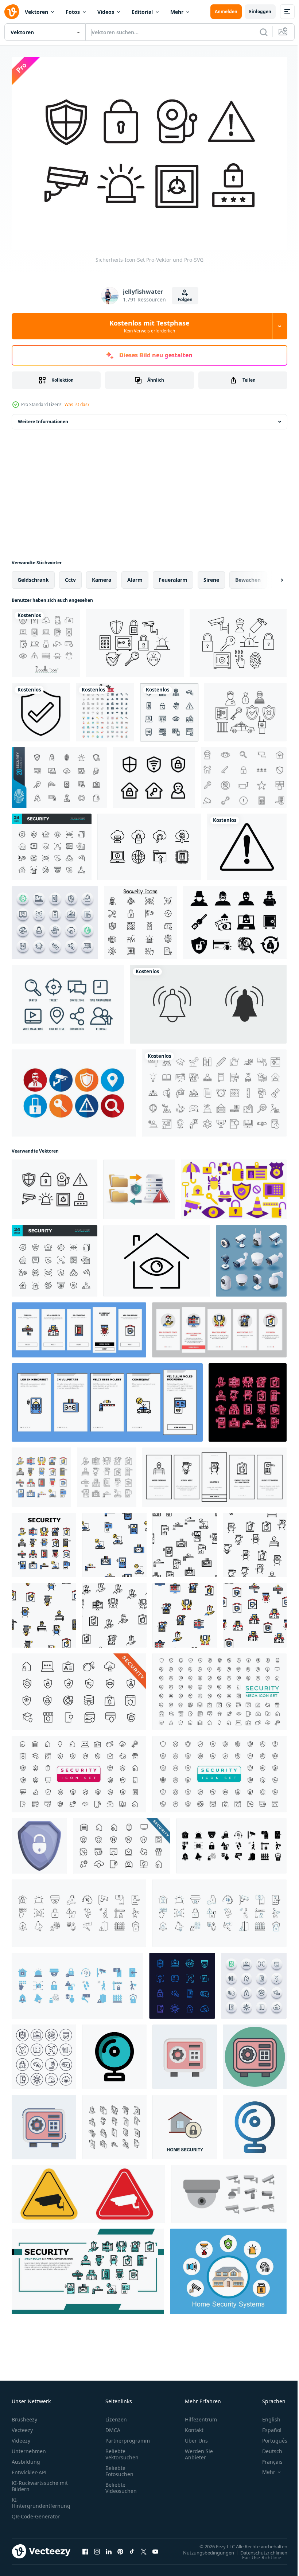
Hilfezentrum (201, 2415)
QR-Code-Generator (36, 2512)
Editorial (142, 12)
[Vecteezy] (12, 12)
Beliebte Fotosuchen (119, 2467)
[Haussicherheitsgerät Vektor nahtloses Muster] (114, 1541)
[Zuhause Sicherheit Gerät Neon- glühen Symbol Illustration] (248, 1399)
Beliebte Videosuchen (121, 2484)
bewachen (248, 576)
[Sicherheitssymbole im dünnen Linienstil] (140, 919)
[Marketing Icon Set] (68, 1001)
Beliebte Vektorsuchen (122, 2450)
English (266, 2415)
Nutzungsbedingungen (203, 2549)
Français (267, 2458)
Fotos (73, 12)
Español (266, 2426)
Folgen (185, 299)
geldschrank (33, 576)
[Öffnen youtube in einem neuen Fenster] (155, 2548)
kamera (102, 576)
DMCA (113, 2426)
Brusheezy (24, 2415)
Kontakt (194, 2426)
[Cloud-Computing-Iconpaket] (149, 843)
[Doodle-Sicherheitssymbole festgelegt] (46, 639)
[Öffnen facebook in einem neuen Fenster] (85, 2548)
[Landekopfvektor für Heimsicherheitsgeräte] (88, 2268)
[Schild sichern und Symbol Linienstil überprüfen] (41, 709)
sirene (211, 576)
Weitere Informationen (43, 418)
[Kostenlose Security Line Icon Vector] (135, 639)
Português (269, 2437)
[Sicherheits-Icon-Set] (55, 1186)
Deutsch (267, 2447)
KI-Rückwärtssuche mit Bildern (40, 2482)
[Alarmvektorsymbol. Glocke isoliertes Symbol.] (208, 1001)
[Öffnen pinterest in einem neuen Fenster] (120, 2548)
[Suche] (264, 32)
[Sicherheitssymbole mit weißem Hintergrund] (169, 709)
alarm (135, 576)
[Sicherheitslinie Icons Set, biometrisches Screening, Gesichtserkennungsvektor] (182, 1982)
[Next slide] (270, 576)
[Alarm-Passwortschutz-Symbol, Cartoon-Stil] (39, 1842)
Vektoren (36, 12)
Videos (106, 12)
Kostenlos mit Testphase (149, 326)
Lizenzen (116, 2415)
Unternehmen (29, 2447)
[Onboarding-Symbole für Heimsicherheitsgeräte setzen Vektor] (79, 1326)
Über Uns (196, 2437)
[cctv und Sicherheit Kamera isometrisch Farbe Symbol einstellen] (251, 1257)
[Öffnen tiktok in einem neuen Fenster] (132, 2548)
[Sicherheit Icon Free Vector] (74, 1089)
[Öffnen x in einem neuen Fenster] (144, 2548)
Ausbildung (26, 2458)
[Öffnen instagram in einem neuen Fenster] (97, 2548)
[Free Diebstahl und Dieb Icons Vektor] (235, 919)
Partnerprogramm (128, 2437)
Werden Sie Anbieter (199, 2450)
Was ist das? (77, 404)
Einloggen (260, 11)
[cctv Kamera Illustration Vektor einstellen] (229, 2190)
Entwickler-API (29, 2468)
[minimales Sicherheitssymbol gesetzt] (59, 774)
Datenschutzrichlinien (258, 2549)
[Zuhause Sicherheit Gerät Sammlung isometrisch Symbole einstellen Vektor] (114, 2123)
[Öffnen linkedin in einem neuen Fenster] (109, 2548)
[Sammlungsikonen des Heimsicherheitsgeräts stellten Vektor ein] (41, 1474)
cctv (70, 576)
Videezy (21, 2437)
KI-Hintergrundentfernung (41, 2499)
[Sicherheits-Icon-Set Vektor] (105, 709)
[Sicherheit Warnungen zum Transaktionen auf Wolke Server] (139, 1186)
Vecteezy (22, 2426)
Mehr (177, 12)
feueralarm (173, 576)
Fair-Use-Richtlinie (256, 2553)
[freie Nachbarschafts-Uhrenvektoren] (244, 774)
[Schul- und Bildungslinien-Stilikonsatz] (214, 1089)
